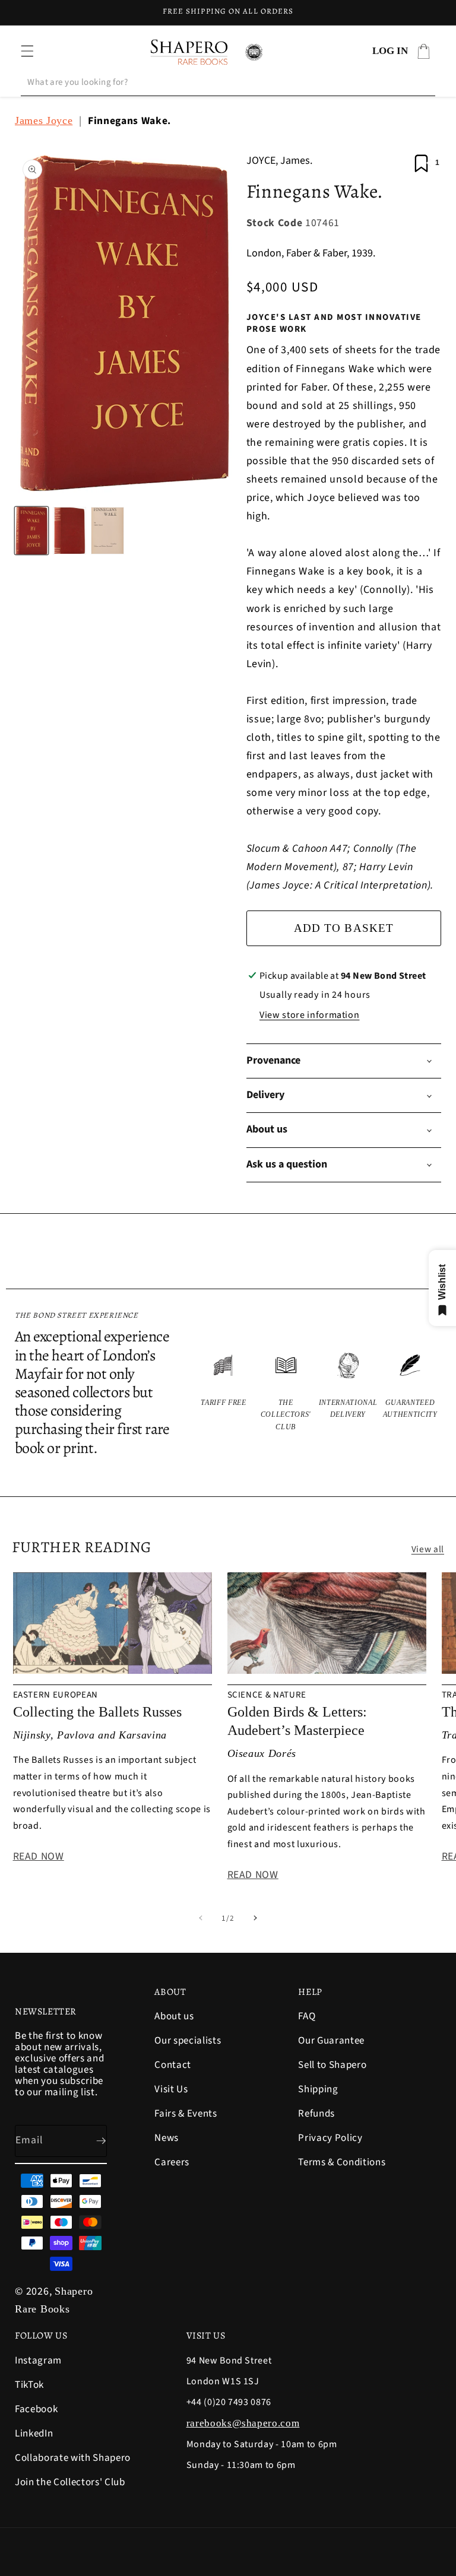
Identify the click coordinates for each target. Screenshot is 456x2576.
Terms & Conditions (342, 2162)
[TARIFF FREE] (224, 1391)
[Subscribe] (91, 2141)
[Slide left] (201, 1918)
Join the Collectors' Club (70, 2482)
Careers (172, 2162)
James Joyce (44, 120)
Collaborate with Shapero (73, 2458)
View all (428, 1549)
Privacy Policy (330, 2138)
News (167, 2138)
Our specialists (188, 2041)
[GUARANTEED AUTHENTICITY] (410, 1391)
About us (174, 2017)
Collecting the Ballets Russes (97, 1712)
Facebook (36, 2409)
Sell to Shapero (332, 2065)
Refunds (316, 2114)
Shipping (318, 2089)
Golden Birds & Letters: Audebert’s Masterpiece (297, 1721)
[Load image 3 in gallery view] (107, 531)
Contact (173, 2065)
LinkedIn (34, 2434)
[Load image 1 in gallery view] (31, 531)
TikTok (29, 2385)
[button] (27, 51)
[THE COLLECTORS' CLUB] (286, 1391)
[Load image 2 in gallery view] (69, 531)
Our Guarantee (331, 2041)
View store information (310, 1015)
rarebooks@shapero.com (243, 2423)
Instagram (38, 2361)
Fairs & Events (186, 2114)
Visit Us (171, 2089)
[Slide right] (255, 1918)
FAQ (307, 2017)
